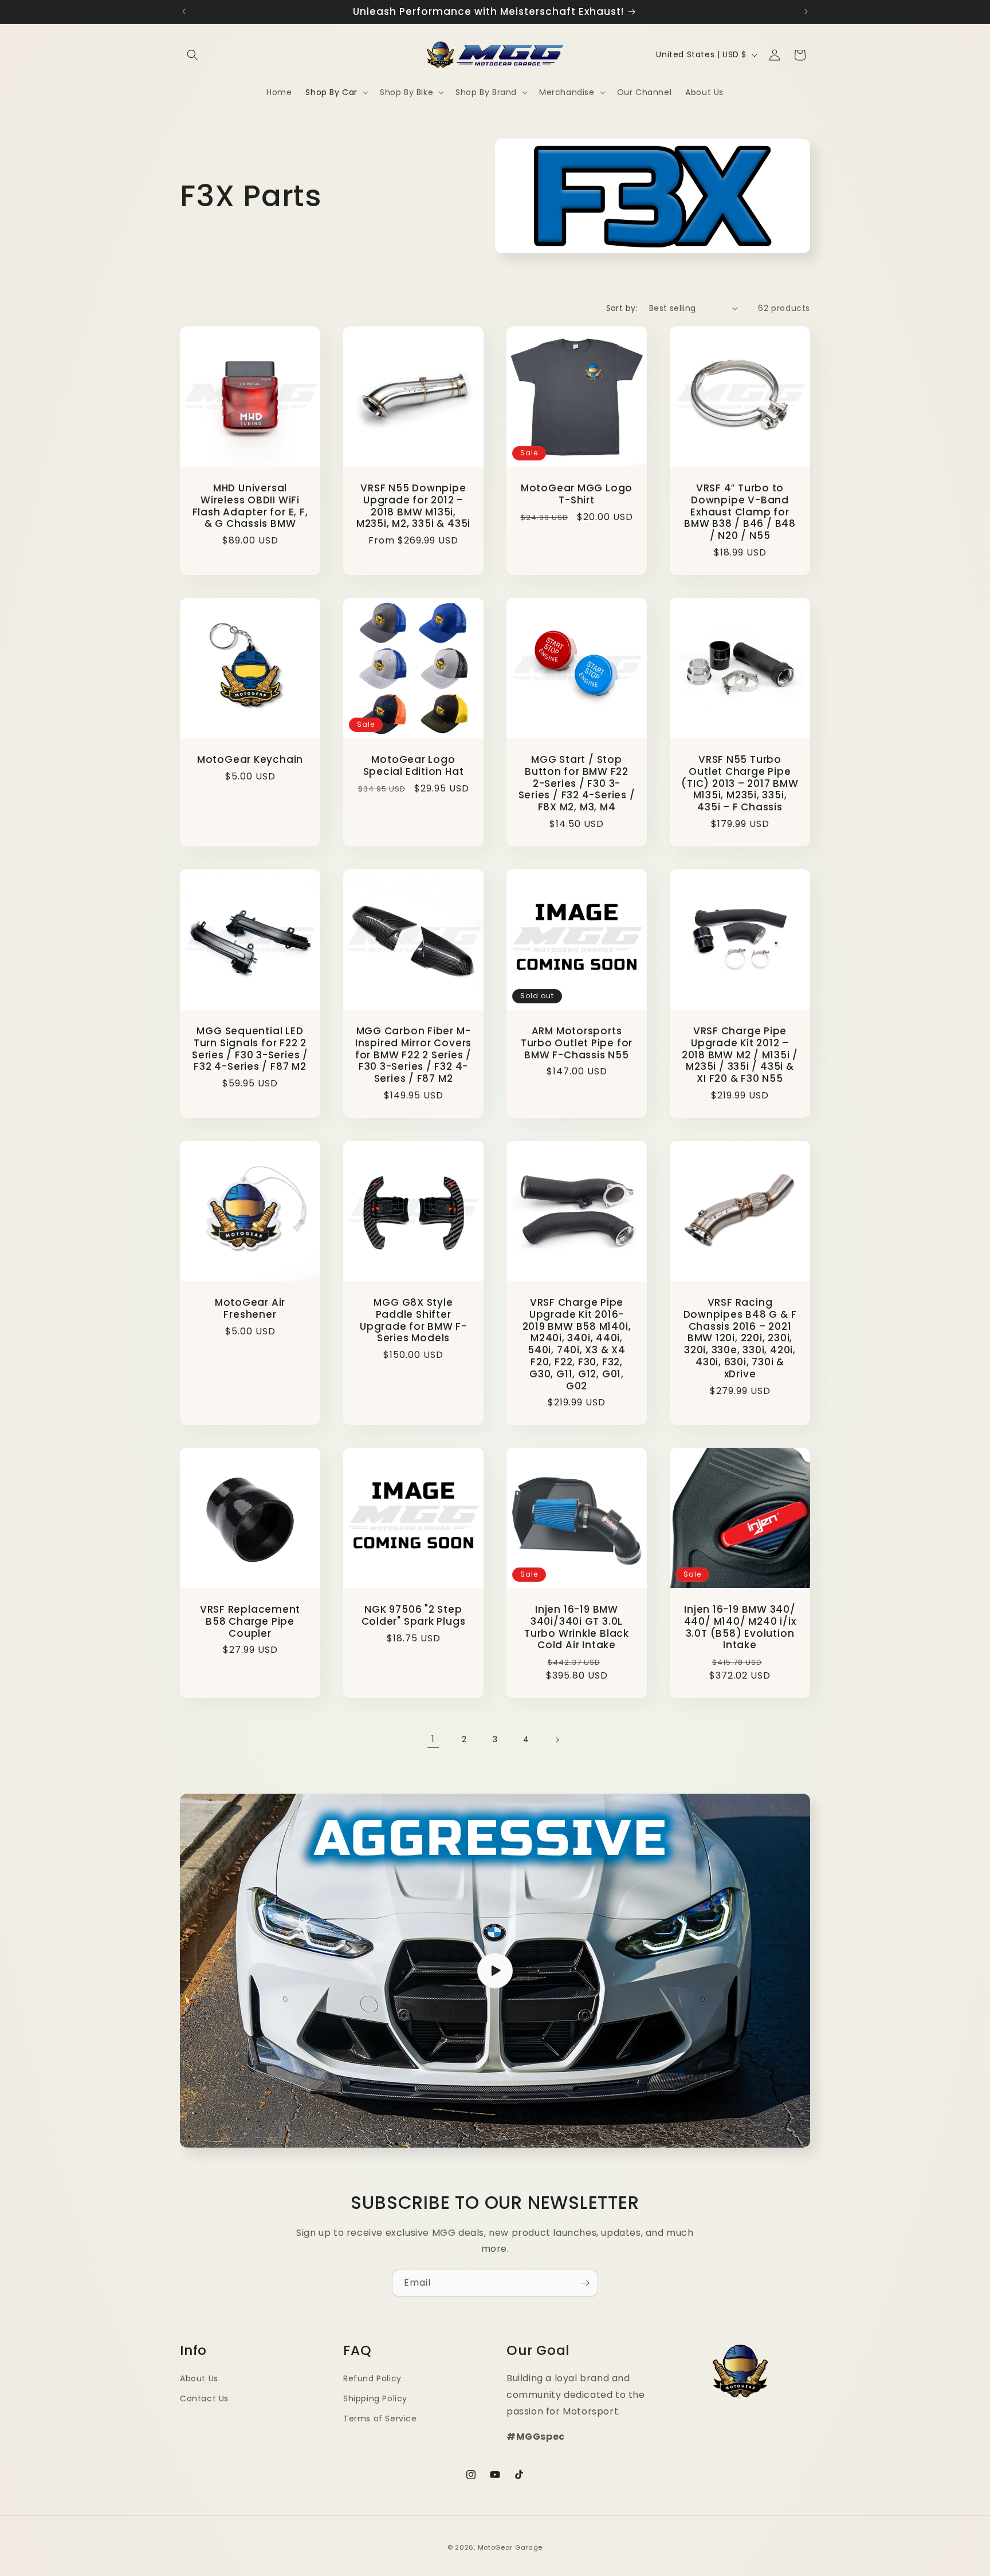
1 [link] (433, 1739)
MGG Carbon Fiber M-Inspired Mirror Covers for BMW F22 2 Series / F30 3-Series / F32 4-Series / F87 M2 (413, 1055)
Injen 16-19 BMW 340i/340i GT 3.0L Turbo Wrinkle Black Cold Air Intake (577, 1627)
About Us (199, 2378)
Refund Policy (372, 2378)
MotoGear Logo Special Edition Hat (414, 766)
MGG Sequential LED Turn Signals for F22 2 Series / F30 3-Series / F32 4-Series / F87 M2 (250, 1049)
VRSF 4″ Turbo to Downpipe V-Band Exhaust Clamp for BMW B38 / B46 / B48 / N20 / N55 (740, 512)
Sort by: (622, 308)
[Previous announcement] (184, 11)
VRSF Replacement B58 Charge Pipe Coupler (250, 1621)
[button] (192, 55)
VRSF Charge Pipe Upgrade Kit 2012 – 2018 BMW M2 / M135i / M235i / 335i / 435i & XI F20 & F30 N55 (740, 1055)
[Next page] (557, 1740)
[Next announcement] (806, 11)
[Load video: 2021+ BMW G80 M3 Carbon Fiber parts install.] (495, 1971)
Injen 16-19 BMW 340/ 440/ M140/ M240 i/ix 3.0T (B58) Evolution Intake (740, 1627)
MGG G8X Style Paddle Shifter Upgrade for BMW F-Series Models (413, 1320)
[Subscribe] (585, 2283)
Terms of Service (380, 2419)
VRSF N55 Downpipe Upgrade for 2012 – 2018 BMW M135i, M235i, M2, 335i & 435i (413, 506)
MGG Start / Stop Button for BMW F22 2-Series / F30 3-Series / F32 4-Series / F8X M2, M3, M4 (577, 783)
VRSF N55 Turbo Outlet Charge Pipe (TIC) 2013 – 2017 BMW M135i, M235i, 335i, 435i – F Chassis (740, 783)
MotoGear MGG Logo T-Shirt (577, 494)
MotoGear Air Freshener (250, 1309)
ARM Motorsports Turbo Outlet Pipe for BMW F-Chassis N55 (577, 1043)
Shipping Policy (375, 2398)
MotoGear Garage (510, 2547)
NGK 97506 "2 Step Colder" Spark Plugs (414, 1616)
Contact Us (204, 2398)
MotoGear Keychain (250, 760)
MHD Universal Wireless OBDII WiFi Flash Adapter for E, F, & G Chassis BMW (250, 506)
